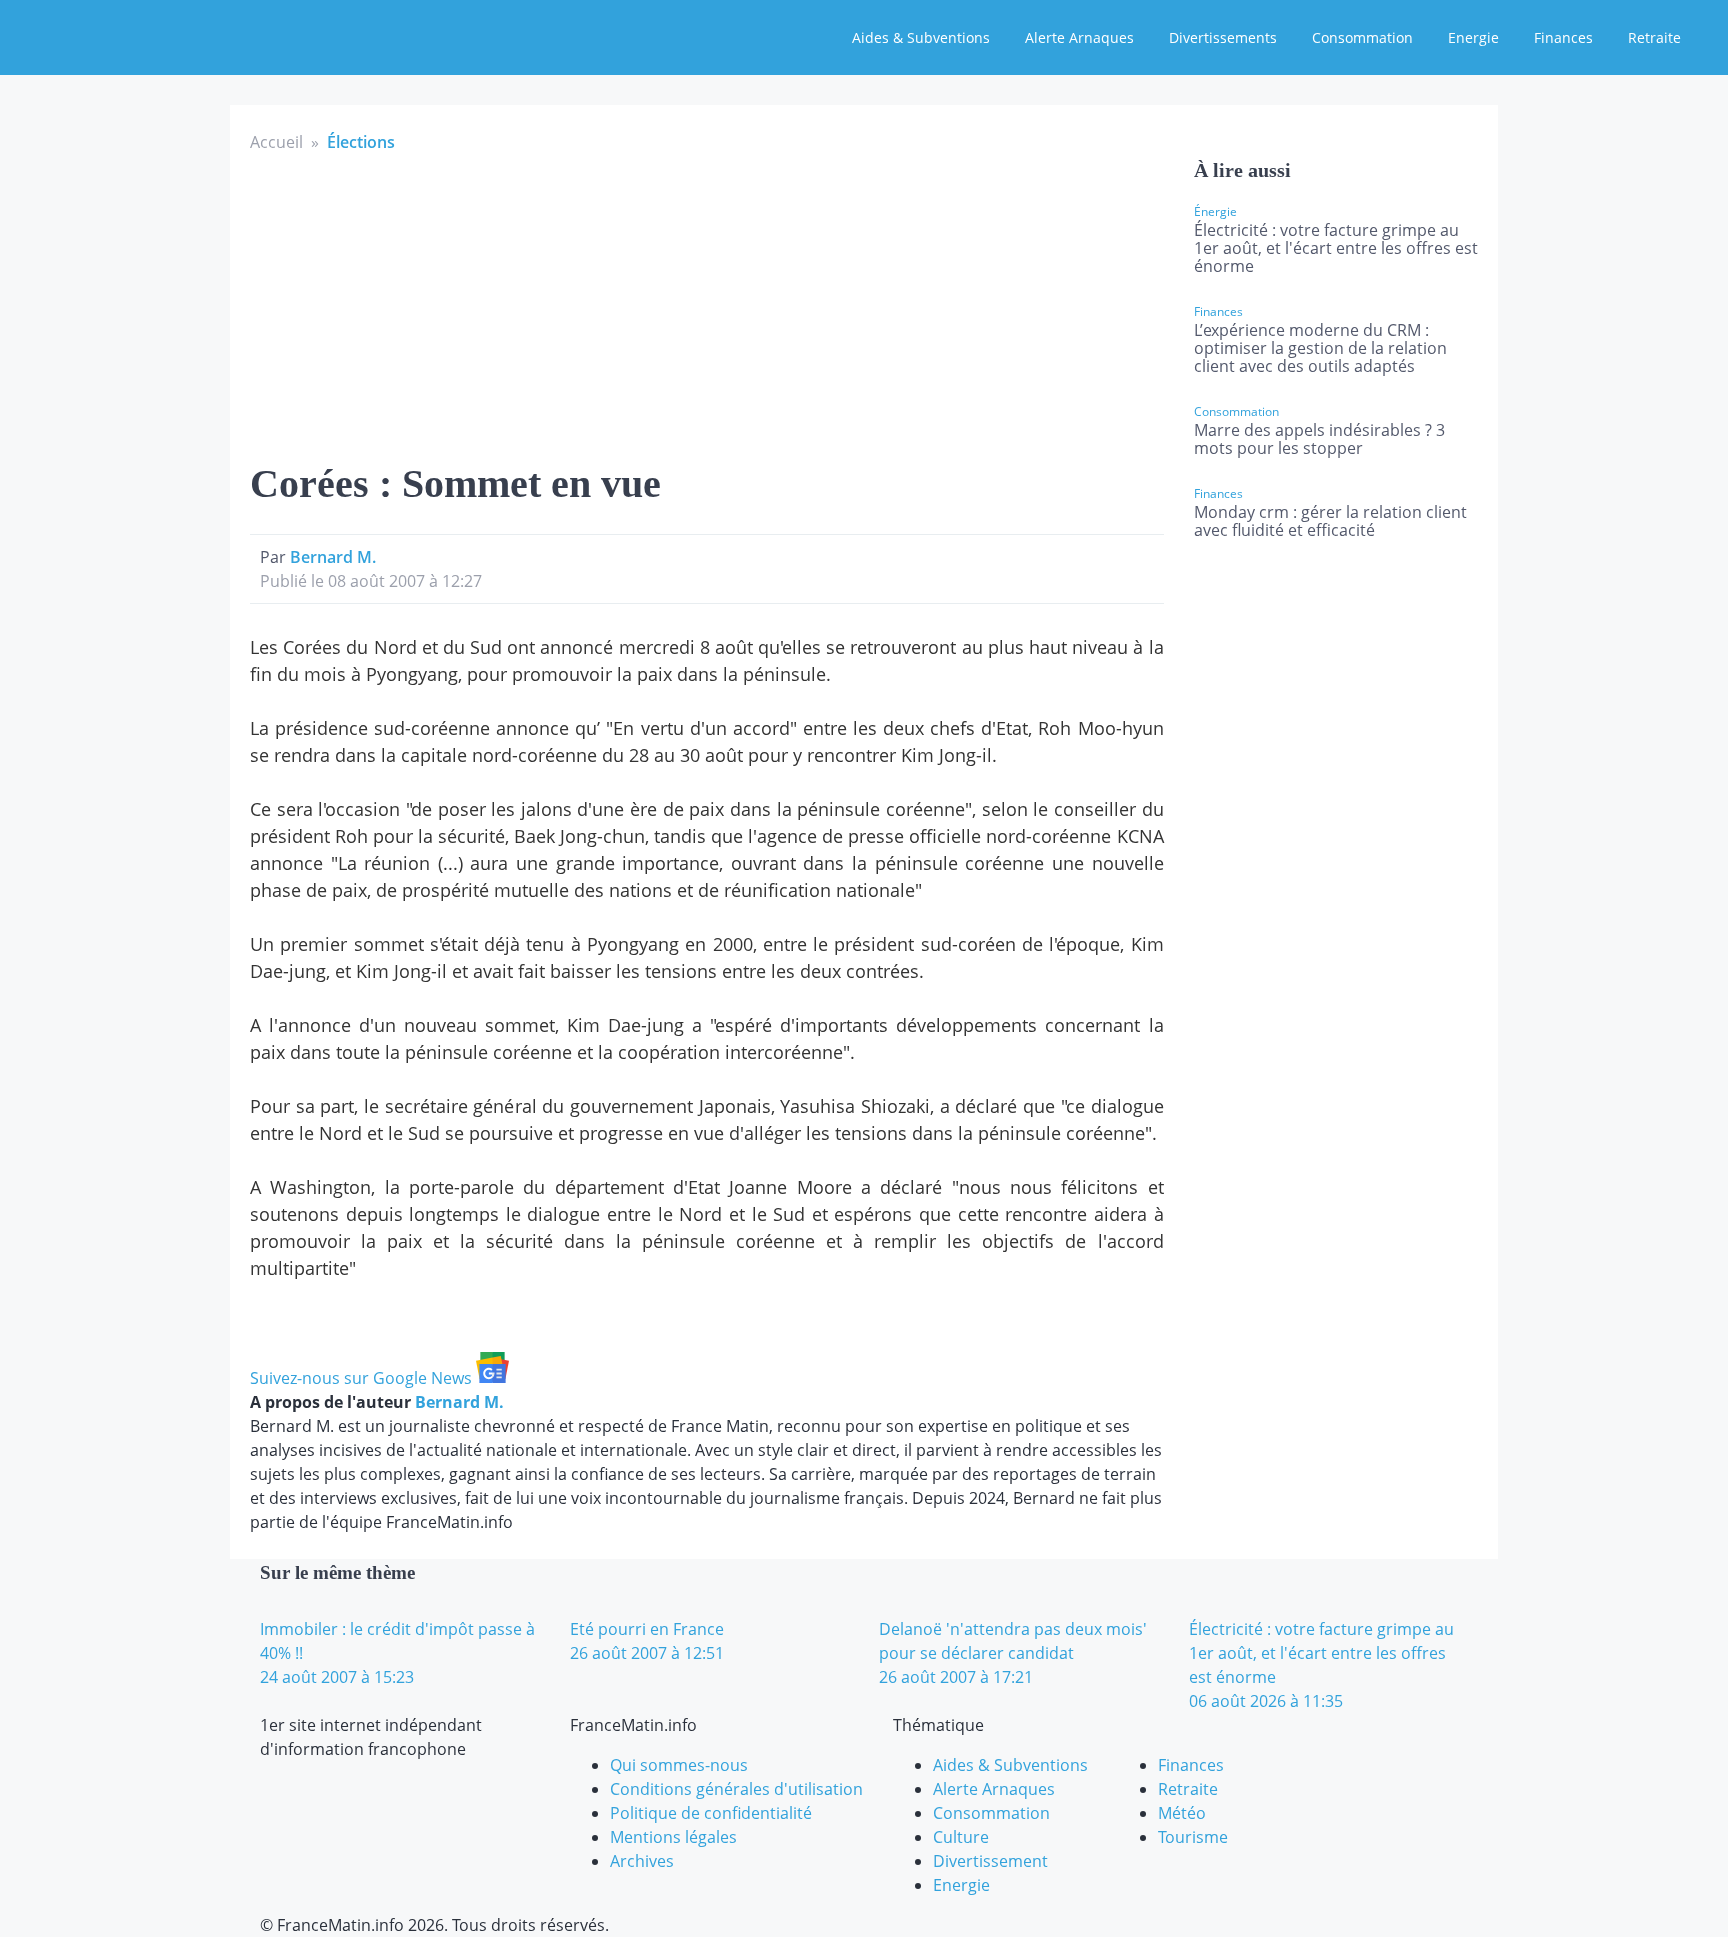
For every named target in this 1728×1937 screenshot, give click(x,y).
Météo (1182, 1813)
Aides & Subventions (921, 37)
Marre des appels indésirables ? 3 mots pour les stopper (1319, 439)
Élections (361, 142)
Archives (642, 1861)
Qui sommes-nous (679, 1765)
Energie (1473, 37)
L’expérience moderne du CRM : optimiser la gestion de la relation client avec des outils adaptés (1320, 348)
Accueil (276, 142)
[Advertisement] (707, 304)
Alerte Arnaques (1079, 37)
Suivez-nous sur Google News (363, 1378)
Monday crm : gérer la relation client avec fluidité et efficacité (1330, 521)
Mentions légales (673, 1837)
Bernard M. (333, 557)
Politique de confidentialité (711, 1813)
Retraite (1654, 37)
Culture (961, 1837)
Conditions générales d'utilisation (736, 1789)
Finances (1563, 37)
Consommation (1362, 37)
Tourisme (1193, 1837)
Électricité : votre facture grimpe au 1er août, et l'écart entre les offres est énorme (1336, 248)
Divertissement (990, 1861)
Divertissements (1223, 37)
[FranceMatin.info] (147, 35)
